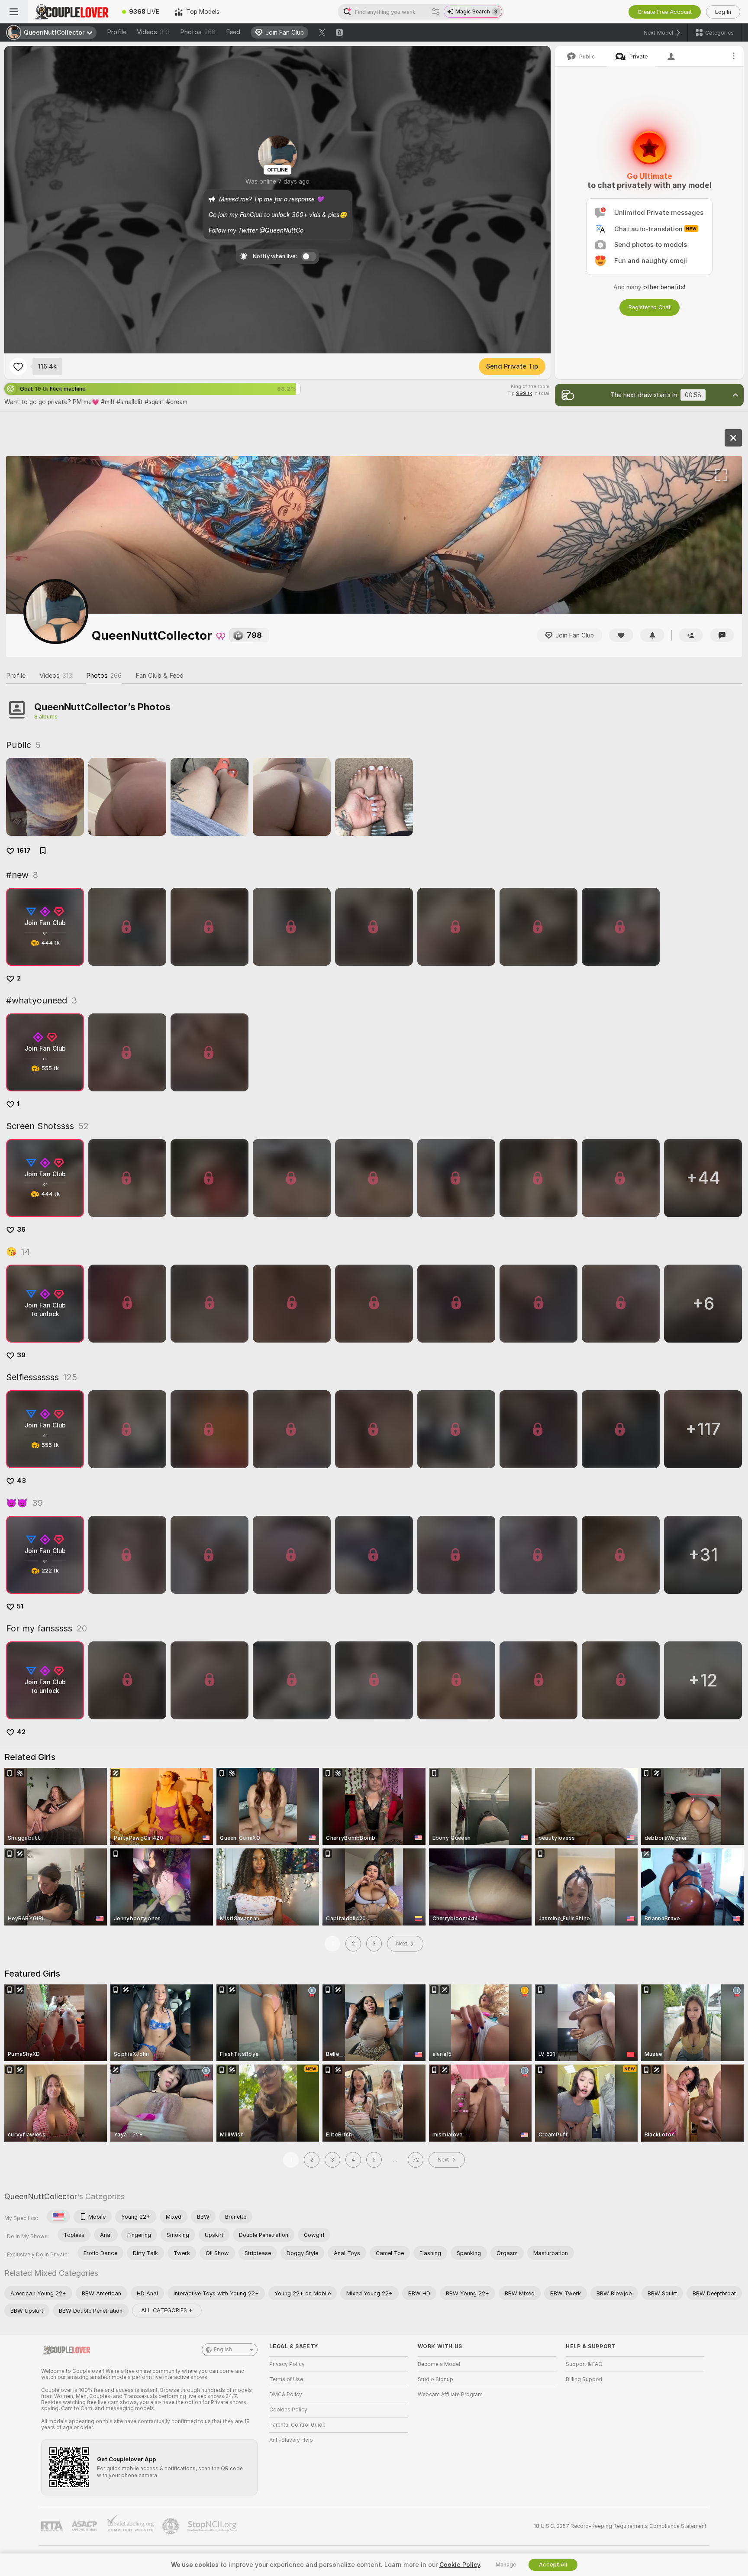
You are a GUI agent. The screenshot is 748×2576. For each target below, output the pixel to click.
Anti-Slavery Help (291, 2440)
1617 (24, 851)
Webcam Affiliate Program (450, 2395)
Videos (153, 32)
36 (21, 1230)
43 (21, 1481)
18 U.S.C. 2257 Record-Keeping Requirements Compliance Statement (620, 2526)
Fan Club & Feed (160, 676)
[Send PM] (722, 635)
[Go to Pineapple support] (171, 2526)
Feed (233, 32)
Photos (198, 32)
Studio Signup (435, 2379)
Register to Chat (650, 307)
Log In (723, 12)
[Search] (436, 12)
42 (21, 1732)
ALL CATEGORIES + (167, 2310)
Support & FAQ (584, 2364)
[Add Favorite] (18, 366)
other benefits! (664, 287)
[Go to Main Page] (71, 12)
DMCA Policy (286, 2395)
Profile (117, 32)
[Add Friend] (691, 635)
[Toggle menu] (14, 12)
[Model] (733, 438)
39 (21, 1355)
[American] (58, 2217)
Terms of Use (286, 2379)
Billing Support (584, 2379)
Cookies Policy (288, 2410)
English (223, 2349)
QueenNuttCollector (41, 2196)
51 (20, 1606)
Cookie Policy (460, 2565)
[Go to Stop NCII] (213, 2526)
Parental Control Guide (297, 2425)
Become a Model (439, 2364)
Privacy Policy (287, 2364)
